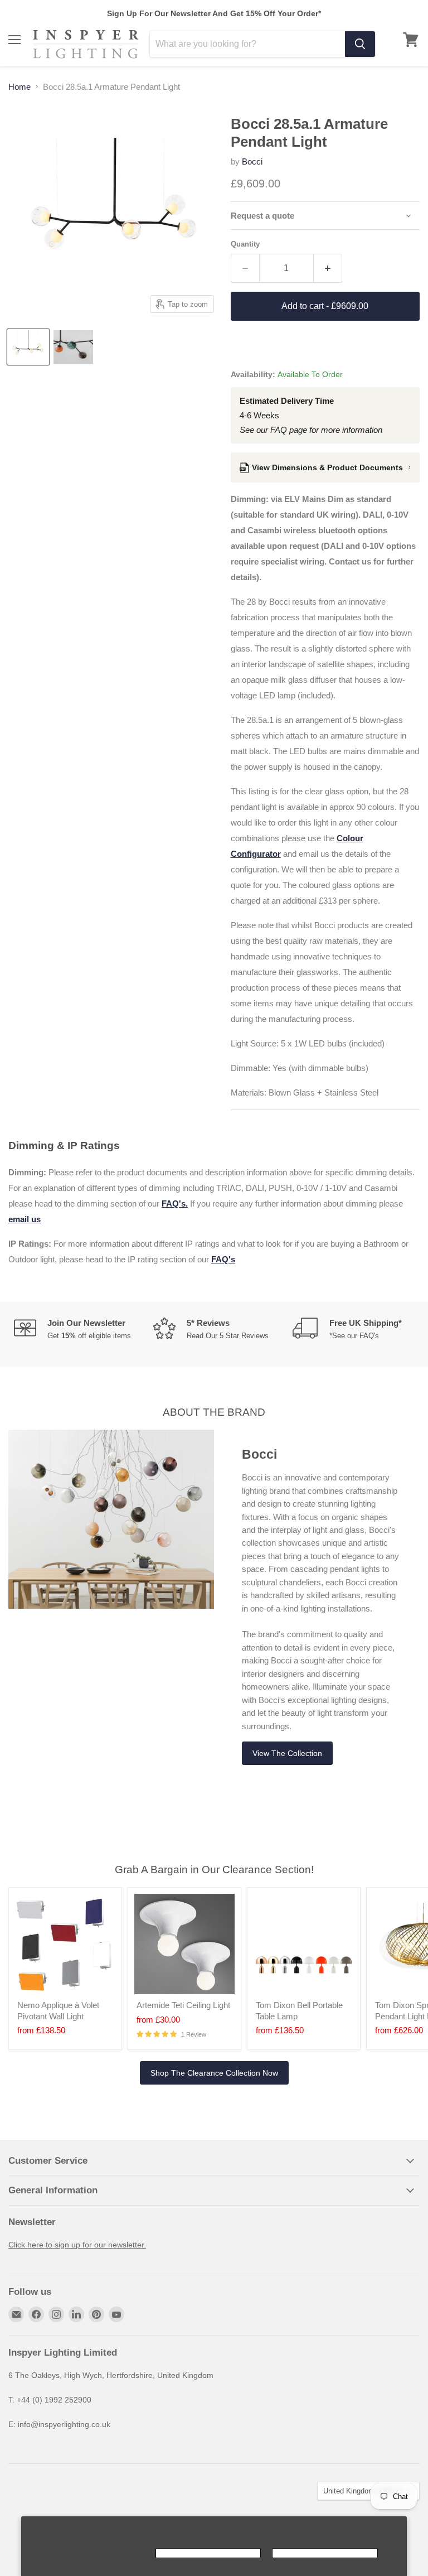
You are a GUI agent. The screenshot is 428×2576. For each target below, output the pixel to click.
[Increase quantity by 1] (328, 268)
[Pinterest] (96, 2314)
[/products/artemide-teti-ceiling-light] (184, 1944)
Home (20, 87)
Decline (325, 2553)
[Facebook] (36, 2314)
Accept (208, 2553)
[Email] (16, 2314)
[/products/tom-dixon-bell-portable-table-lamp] (304, 1944)
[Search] (360, 44)
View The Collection (287, 1753)
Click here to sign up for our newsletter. (77, 2245)
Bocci (252, 161)
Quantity (245, 244)
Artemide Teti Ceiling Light (183, 2005)
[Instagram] (56, 2314)
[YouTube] (116, 2314)
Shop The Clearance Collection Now (214, 2073)
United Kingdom (363, 2491)
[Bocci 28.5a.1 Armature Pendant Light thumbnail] (28, 347)
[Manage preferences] (91, 2553)
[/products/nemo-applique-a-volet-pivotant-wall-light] (65, 1944)
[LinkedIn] (76, 2314)
